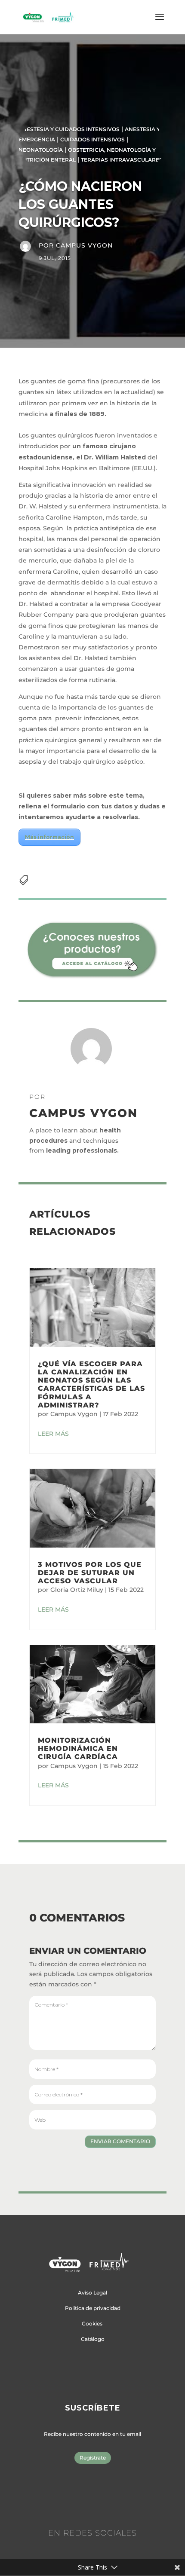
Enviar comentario (120, 2141)
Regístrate (93, 2458)
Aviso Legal (92, 2293)
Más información (49, 837)
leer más (53, 1434)
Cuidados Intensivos (92, 139)
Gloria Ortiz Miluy (77, 1590)
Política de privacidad (93, 2308)
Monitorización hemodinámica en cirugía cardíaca (78, 1748)
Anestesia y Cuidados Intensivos (69, 129)
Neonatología (41, 150)
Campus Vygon (84, 245)
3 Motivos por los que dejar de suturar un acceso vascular (90, 1573)
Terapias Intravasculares (122, 160)
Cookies (92, 2324)
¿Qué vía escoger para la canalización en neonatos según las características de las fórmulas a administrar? (91, 1384)
